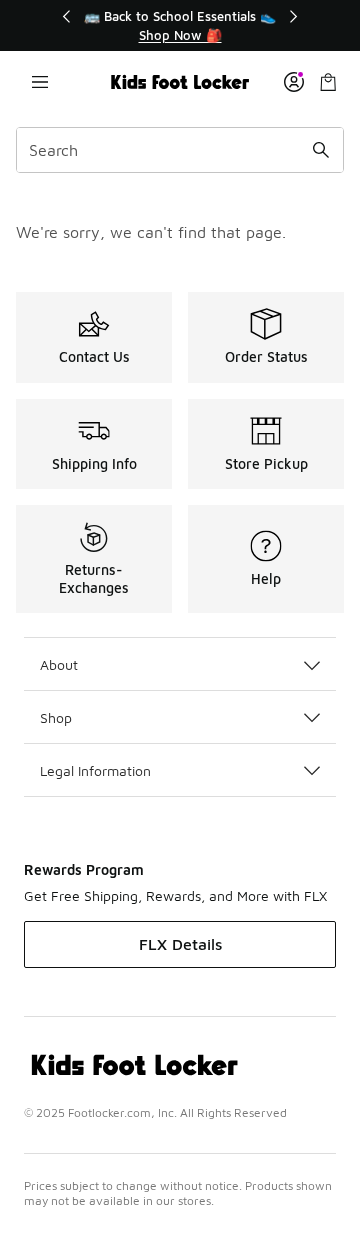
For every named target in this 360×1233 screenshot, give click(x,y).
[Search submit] (321, 150)
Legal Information (95, 770)
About (59, 664)
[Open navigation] (40, 82)
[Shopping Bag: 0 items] (328, 82)
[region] (180, 25)
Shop (56, 717)
